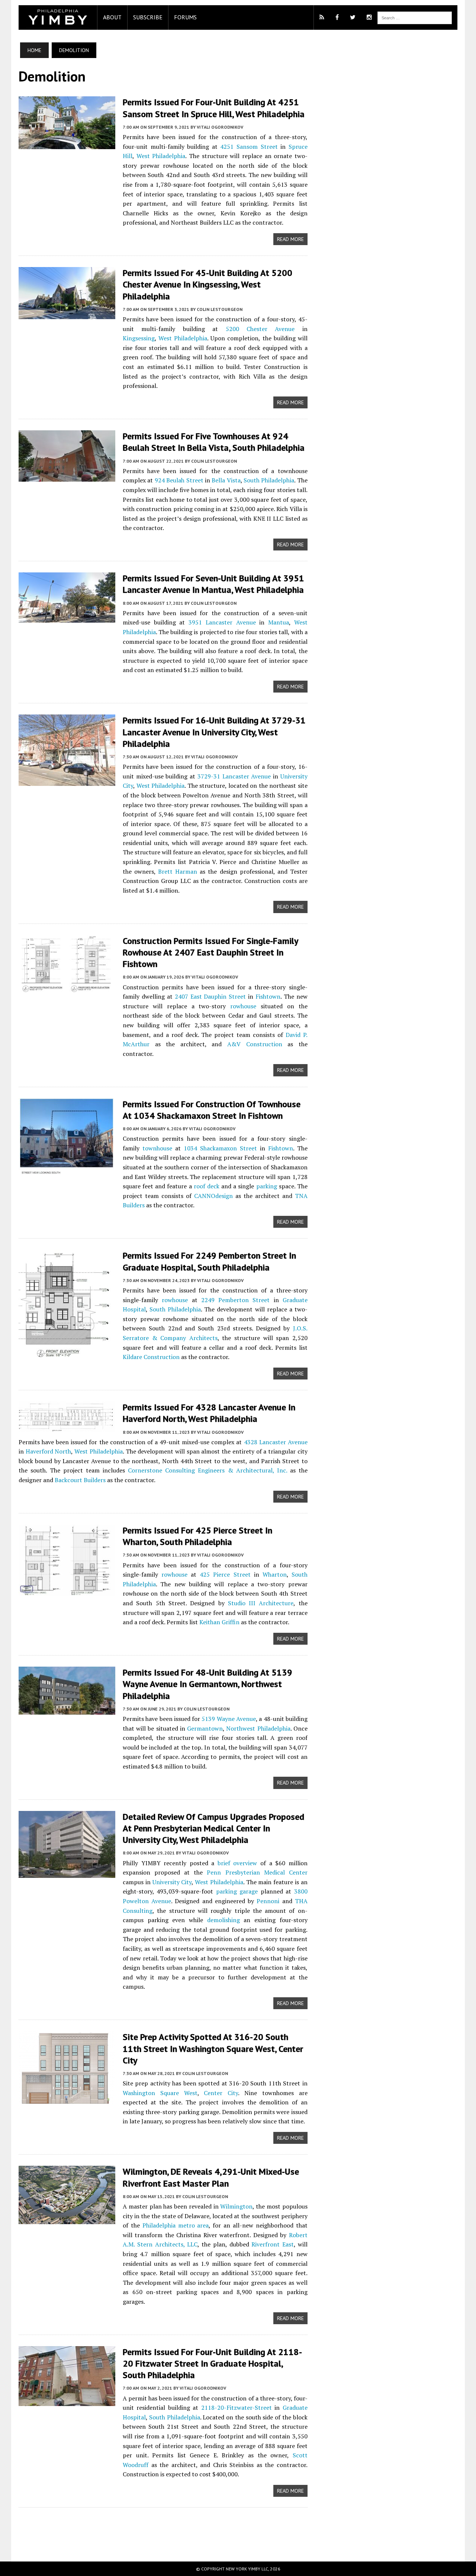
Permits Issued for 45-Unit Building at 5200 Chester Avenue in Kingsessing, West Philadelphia (208, 284)
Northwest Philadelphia (258, 1728)
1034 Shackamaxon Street (220, 1148)
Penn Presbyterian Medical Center (257, 1872)
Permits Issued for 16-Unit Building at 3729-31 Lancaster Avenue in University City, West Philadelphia (214, 732)
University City (172, 1882)
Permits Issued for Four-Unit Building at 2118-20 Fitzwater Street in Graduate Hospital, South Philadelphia (212, 2363)
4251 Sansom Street (249, 147)
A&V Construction (255, 1044)
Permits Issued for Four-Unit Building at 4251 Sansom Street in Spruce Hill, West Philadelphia (214, 108)
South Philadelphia (269, 480)
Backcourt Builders (80, 1480)
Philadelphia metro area (176, 2225)
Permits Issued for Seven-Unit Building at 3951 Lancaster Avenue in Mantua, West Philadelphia (213, 584)
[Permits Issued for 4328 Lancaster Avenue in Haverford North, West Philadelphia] (67, 1427)
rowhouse (243, 1006)
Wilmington (236, 2206)
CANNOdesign (213, 1196)
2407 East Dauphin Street (210, 996)
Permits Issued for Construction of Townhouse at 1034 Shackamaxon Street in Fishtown (212, 1110)
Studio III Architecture (261, 1603)
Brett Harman (178, 871)
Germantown (205, 1728)
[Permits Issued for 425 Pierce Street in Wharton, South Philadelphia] (67, 1590)
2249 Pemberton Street (236, 1300)
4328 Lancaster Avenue (276, 1442)
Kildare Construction (151, 1357)
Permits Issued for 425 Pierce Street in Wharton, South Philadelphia (197, 1536)
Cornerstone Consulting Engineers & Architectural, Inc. (207, 1470)
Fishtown (268, 996)
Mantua (279, 622)
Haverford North (49, 1451)
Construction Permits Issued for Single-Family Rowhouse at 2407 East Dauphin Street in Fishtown (210, 952)
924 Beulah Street (179, 480)
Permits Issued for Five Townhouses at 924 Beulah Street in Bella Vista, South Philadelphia (214, 442)
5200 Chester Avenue (260, 329)
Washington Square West (160, 2093)
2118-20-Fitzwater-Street (237, 2408)
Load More (163, 2527)
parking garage (237, 1891)
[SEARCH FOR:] (415, 17)
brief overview (237, 1863)
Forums (185, 17)
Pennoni (268, 1901)
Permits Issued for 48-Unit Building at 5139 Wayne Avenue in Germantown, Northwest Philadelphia (208, 1684)
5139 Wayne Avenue (229, 1719)
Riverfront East (273, 2244)
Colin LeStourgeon (220, 309)
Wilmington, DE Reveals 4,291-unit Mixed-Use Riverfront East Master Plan (211, 2177)
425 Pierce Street (225, 1574)
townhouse (157, 1148)
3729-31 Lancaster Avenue (234, 776)
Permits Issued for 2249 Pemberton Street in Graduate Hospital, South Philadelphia (209, 1261)
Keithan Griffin (219, 1622)
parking (267, 1186)
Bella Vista (226, 480)
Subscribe (148, 17)
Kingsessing (139, 338)
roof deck (207, 1186)
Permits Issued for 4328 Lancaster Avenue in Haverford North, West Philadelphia (209, 1413)
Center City (221, 2093)
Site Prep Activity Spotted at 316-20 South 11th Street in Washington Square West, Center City (213, 2048)
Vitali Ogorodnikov (220, 127)
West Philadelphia (161, 156)
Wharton (275, 1574)
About (112, 17)
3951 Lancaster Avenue (222, 622)
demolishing (223, 1920)
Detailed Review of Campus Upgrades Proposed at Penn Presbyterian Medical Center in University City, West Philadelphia (213, 1828)
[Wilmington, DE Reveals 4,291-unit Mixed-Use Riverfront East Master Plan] (67, 2219)
